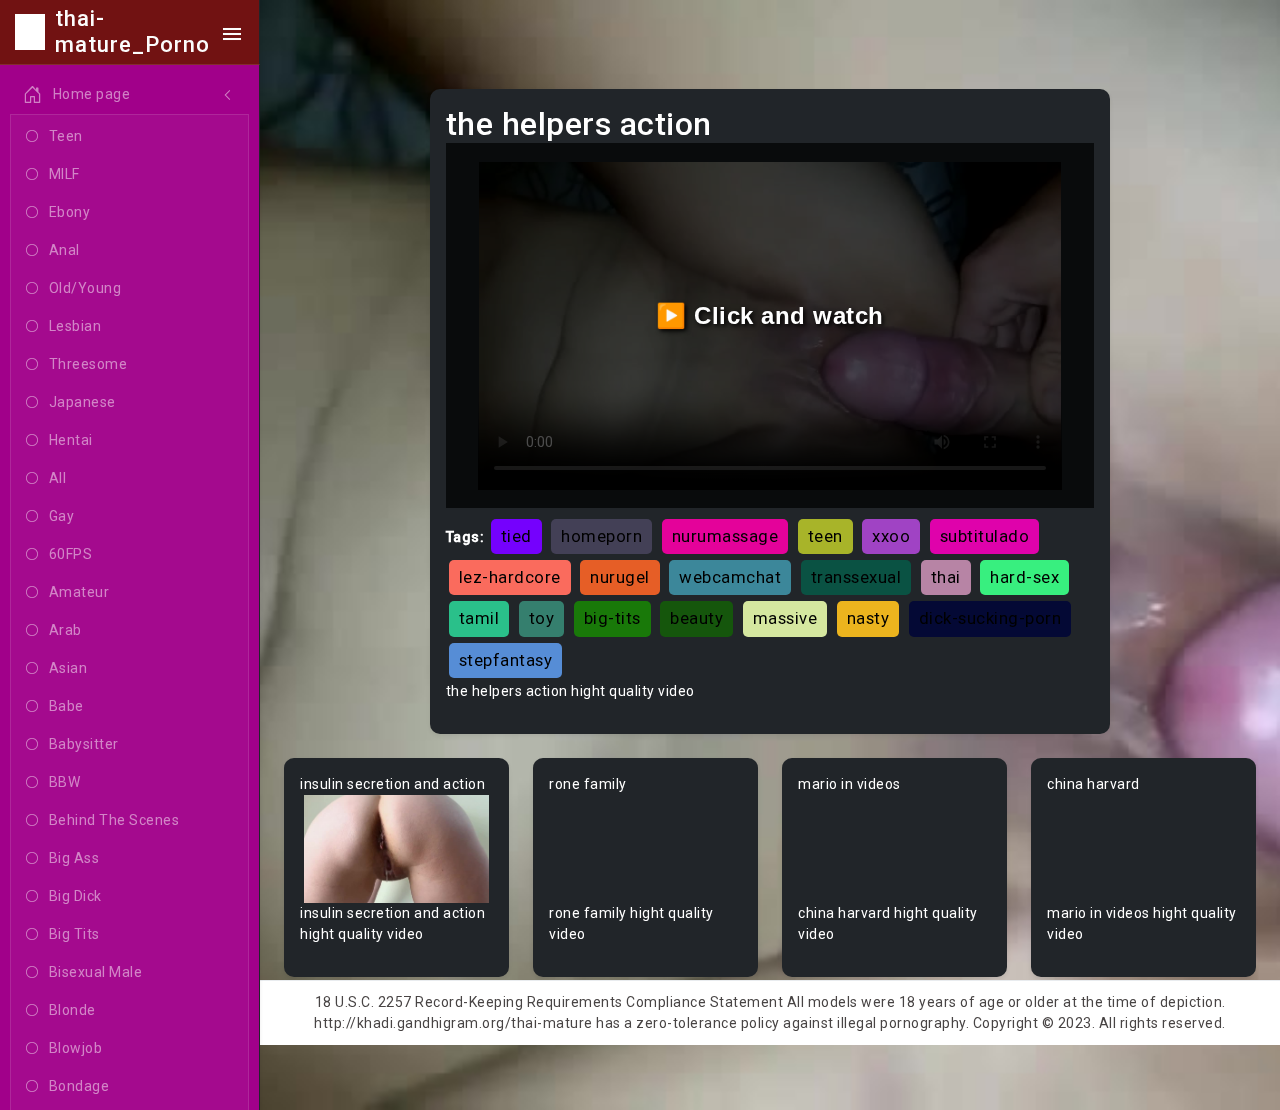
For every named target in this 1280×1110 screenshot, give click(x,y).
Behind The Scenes (114, 820)
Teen (66, 136)
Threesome (88, 364)
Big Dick (75, 896)
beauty (696, 618)
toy (542, 618)
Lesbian (75, 326)
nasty (868, 618)
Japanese (82, 402)
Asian (68, 668)
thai (946, 577)
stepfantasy (506, 660)
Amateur (79, 592)
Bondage (79, 1086)
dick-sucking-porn (990, 618)
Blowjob (76, 1048)
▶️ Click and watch (770, 315)
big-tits (612, 618)
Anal (64, 250)
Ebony (70, 212)
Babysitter (84, 744)
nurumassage (725, 536)
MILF (64, 174)
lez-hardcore (510, 577)
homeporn (601, 536)
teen (825, 536)
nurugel (620, 577)
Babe (66, 706)
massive (785, 618)
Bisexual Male (96, 972)
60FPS (71, 554)
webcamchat (730, 577)
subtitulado (985, 536)
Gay (62, 516)
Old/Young (85, 288)
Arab (65, 630)
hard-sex (1024, 577)
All (58, 478)
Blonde (72, 1010)
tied (516, 536)
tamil (479, 618)
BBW (65, 782)
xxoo (891, 536)
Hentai (71, 440)
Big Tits (74, 934)
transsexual (856, 577)
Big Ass (74, 858)
